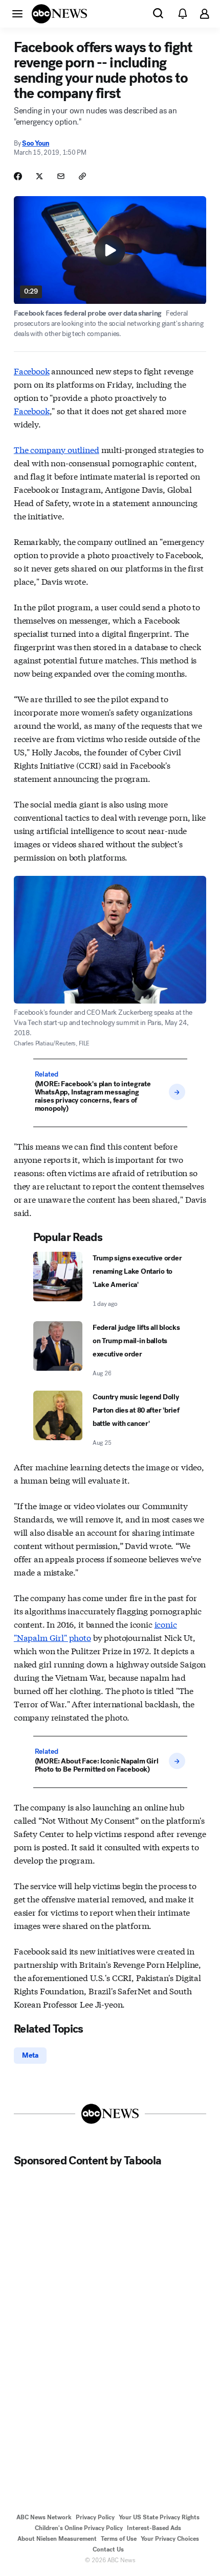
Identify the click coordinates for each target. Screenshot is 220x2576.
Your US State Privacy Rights (159, 2517)
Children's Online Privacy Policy (79, 2528)
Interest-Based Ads (154, 2528)
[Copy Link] (82, 176)
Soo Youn (36, 143)
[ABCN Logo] (59, 14)
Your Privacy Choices (170, 2539)
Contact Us (108, 2549)
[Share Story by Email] (61, 176)
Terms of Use (119, 2539)
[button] (17, 13)
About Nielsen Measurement (57, 2539)
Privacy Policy (95, 2517)
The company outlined (57, 449)
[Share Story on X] (39, 176)
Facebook (32, 371)
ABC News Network (44, 2517)
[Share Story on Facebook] (18, 176)
